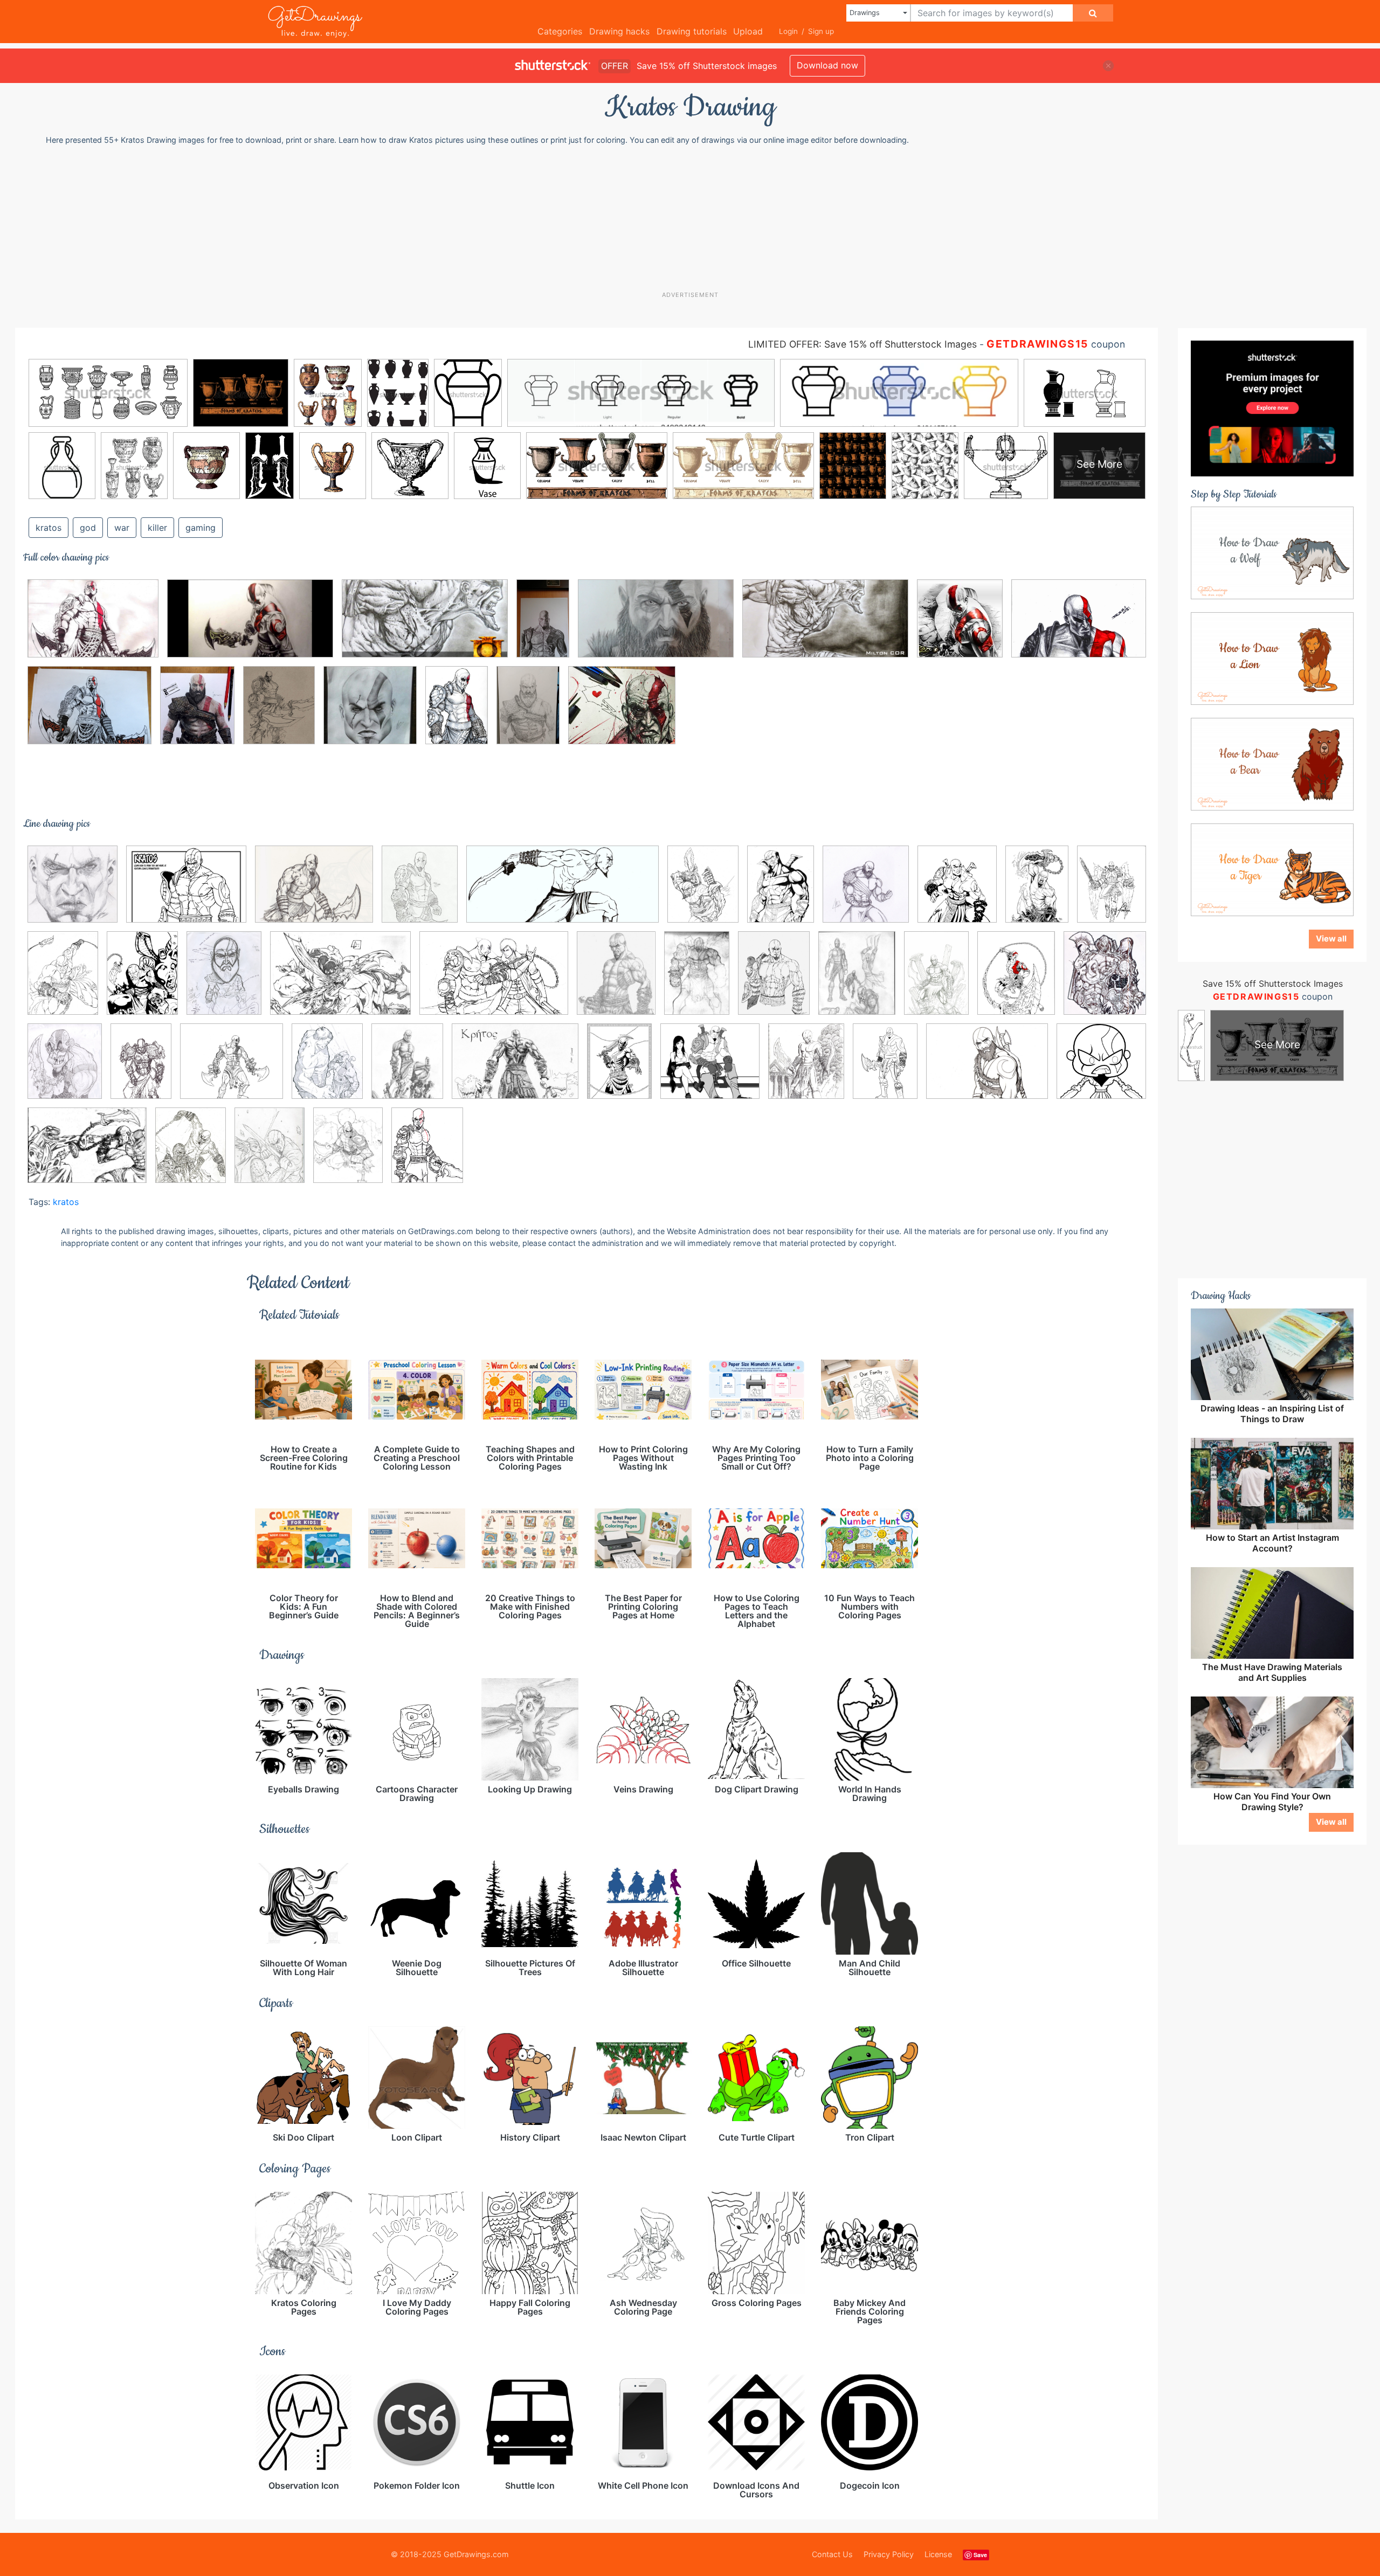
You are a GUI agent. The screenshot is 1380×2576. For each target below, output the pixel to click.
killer (157, 528)
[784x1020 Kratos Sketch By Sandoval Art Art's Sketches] (279, 712)
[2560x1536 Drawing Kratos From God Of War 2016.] (656, 626)
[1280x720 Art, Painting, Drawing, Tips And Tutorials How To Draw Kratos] (825, 626)
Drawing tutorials (692, 31)
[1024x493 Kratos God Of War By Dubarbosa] (563, 892)
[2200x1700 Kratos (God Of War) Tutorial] (186, 892)
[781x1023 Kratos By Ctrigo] (703, 892)
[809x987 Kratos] (420, 892)
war (122, 528)
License (938, 2554)
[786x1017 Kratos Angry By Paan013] (1112, 890)
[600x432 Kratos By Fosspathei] (515, 1069)
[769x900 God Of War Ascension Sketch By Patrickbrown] (957, 892)
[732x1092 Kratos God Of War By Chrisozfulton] (457, 712)
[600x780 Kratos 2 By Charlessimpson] (348, 1152)
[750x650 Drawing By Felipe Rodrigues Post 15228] (622, 713)
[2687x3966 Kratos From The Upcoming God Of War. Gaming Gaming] (528, 712)
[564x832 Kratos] (1037, 892)
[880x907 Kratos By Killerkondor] (73, 892)
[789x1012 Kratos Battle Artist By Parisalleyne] (1016, 981)
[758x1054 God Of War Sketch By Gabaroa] (774, 981)
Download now (827, 65)
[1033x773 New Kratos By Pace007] (987, 1069)
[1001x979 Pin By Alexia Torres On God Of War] (1101, 1067)
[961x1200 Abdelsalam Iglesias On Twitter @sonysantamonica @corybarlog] (197, 712)
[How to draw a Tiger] (1272, 869)
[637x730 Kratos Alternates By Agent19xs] (1105, 978)
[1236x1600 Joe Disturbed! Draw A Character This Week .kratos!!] (857, 981)
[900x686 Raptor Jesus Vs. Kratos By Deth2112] (87, 1153)
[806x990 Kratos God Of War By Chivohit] (65, 1069)
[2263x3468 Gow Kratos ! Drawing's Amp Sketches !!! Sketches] (697, 981)
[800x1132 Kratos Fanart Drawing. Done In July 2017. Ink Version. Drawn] (619, 1069)
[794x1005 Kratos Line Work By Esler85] (427, 1153)
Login (788, 31)
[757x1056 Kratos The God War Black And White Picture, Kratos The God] (142, 981)
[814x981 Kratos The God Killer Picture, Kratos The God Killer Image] (806, 1069)
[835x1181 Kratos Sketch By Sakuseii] (63, 981)
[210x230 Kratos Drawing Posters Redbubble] (960, 626)
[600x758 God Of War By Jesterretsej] (616, 981)
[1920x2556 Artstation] (224, 981)
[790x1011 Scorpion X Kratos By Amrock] (191, 1152)
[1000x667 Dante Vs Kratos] (494, 981)
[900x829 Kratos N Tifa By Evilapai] (710, 1069)
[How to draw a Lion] (1272, 658)
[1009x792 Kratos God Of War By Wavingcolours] (314, 892)
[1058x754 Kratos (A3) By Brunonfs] (93, 626)
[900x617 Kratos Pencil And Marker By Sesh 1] (1079, 626)
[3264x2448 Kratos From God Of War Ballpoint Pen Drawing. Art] (89, 713)
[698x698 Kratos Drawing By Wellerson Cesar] (370, 713)
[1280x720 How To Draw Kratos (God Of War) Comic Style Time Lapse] (425, 626)
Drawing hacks (619, 31)
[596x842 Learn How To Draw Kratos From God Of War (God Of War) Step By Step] (885, 1069)
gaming (201, 528)
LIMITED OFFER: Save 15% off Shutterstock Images (862, 344)
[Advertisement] (695, 218)
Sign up (821, 31)
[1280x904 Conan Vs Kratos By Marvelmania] (340, 981)
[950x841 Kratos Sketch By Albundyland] (232, 1069)
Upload (748, 31)
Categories (560, 31)
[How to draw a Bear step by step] (1272, 764)
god (88, 528)
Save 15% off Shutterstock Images (1273, 984)
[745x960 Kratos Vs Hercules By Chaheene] (327, 1069)
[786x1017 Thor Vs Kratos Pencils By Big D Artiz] (270, 1153)
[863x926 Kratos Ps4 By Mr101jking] (866, 892)
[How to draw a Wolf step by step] (1272, 552)
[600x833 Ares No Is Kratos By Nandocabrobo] (781, 892)
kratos (49, 528)
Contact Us (832, 2554)
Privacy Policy (889, 2554)
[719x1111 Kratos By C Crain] (936, 981)
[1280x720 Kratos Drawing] (250, 626)
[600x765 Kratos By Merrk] (407, 1069)
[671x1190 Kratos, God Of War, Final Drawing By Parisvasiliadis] (543, 626)
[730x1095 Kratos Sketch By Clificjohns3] (141, 1069)
